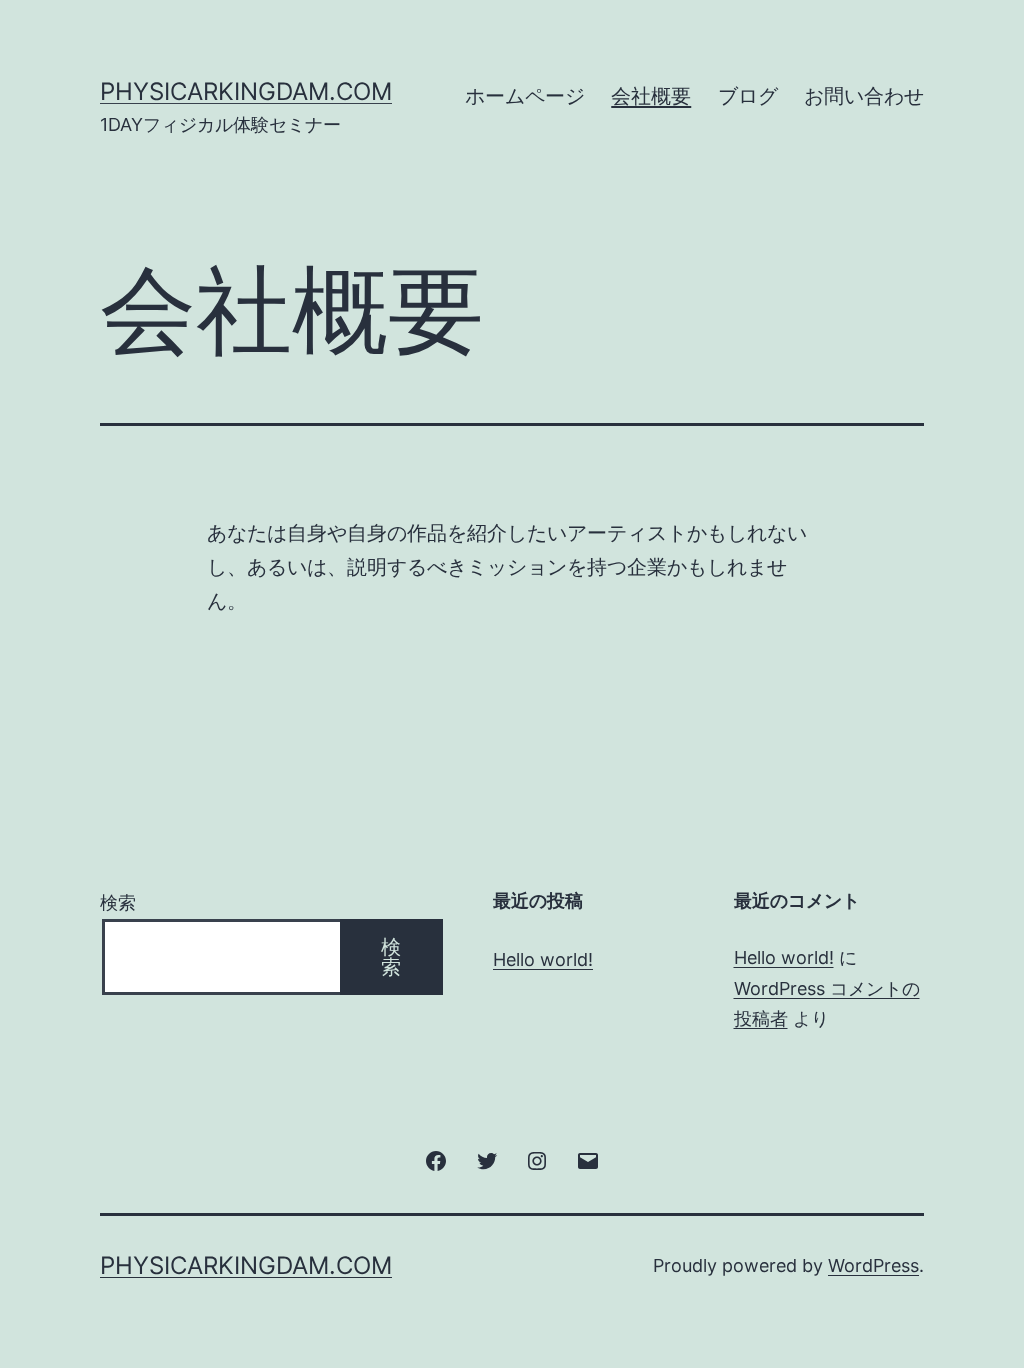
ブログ (748, 96)
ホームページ (525, 96)
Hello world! (543, 959)
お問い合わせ (864, 96)
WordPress (873, 1265)
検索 (118, 902)
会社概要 (651, 96)
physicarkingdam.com (246, 91)
